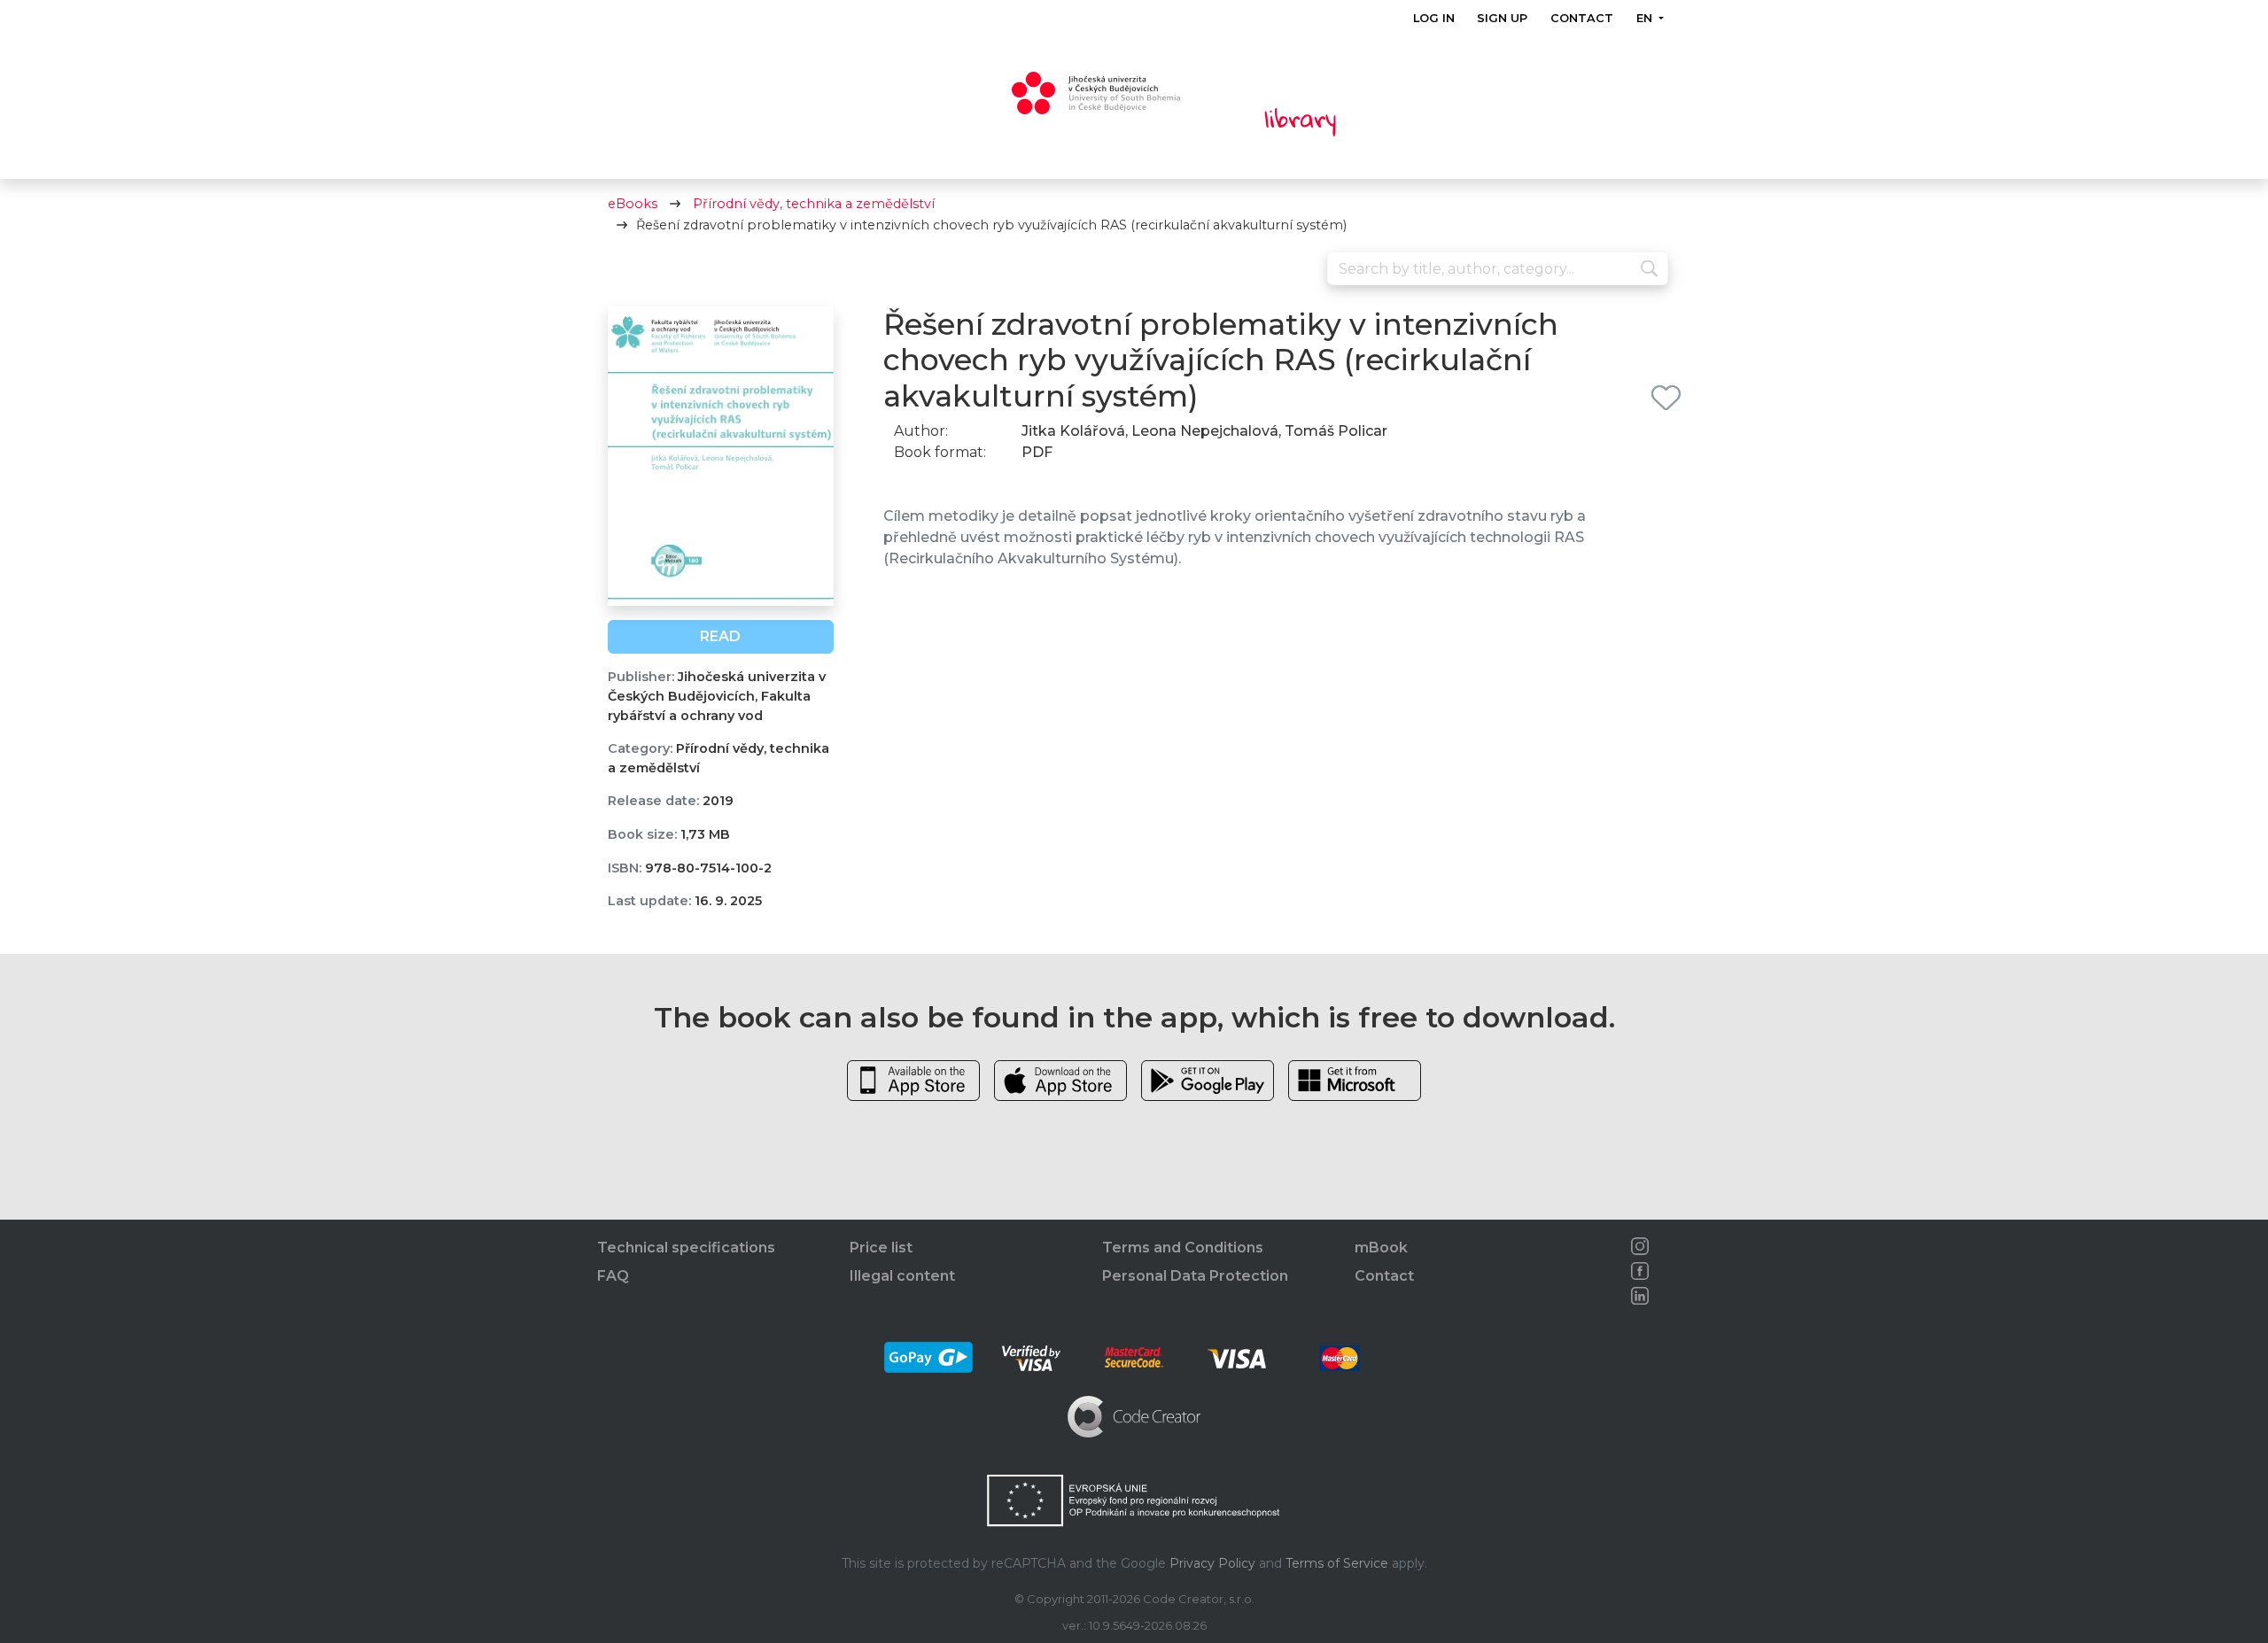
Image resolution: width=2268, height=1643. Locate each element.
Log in (1434, 18)
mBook (1381, 1248)
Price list (881, 1248)
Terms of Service (1337, 1563)
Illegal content (902, 1276)
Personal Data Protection (1195, 1276)
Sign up (1502, 18)
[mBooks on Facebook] (1640, 1271)
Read (720, 636)
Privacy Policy (1212, 1563)
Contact (1582, 18)
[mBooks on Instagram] (1640, 1246)
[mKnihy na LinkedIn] (1640, 1296)
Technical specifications (686, 1248)
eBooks (633, 204)
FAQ (613, 1276)
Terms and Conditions (1183, 1248)
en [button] (1645, 18)
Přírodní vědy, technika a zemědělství (814, 204)
